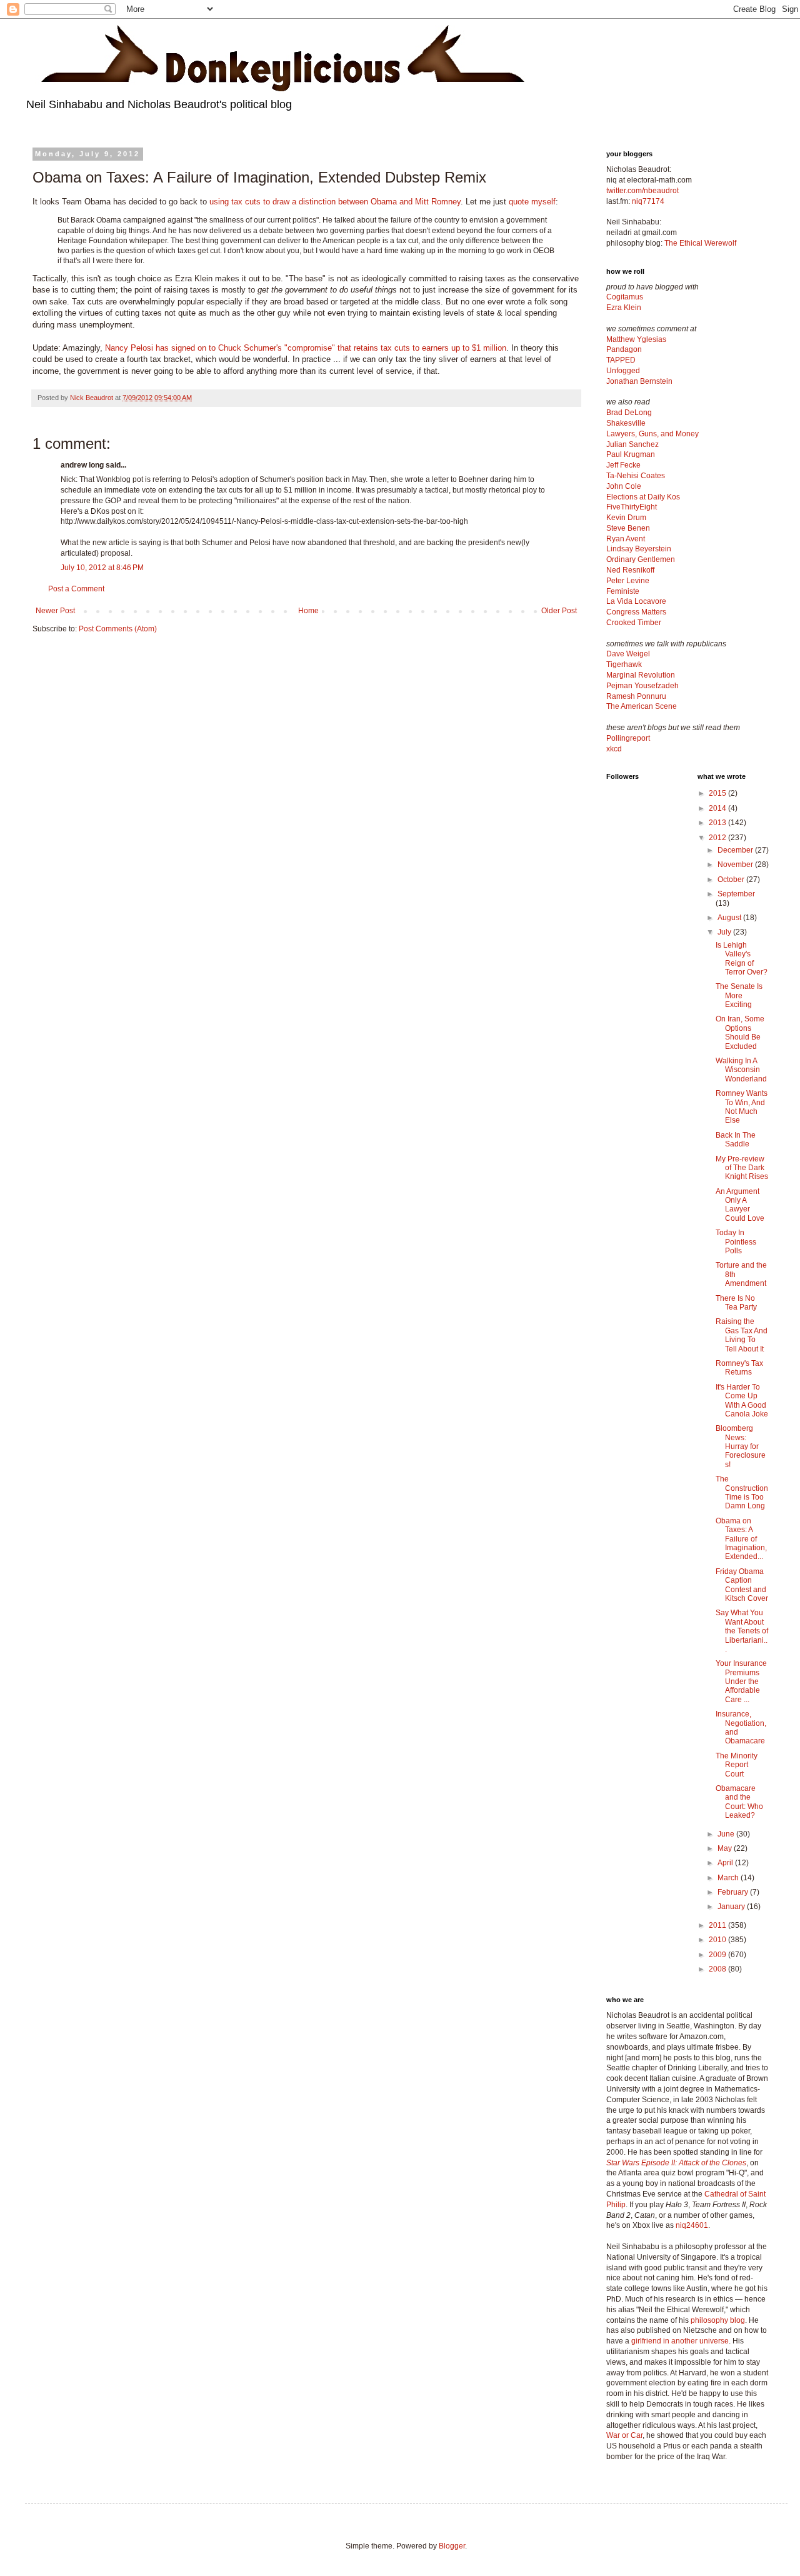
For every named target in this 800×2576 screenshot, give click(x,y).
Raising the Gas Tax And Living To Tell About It (742, 1335)
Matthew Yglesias (636, 339)
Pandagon (624, 349)
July (725, 932)
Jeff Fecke (623, 465)
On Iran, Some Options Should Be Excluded (740, 1032)
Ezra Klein (624, 308)
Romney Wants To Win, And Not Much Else (742, 1107)
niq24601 (692, 2225)
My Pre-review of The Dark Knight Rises (742, 1168)
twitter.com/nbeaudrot (642, 191)
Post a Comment (76, 589)
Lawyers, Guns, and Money (652, 434)
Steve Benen (628, 528)
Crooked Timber (634, 623)
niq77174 (648, 201)
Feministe (623, 591)
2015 (718, 793)
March (729, 1878)
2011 (718, 1925)
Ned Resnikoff (630, 570)
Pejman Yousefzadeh (642, 686)
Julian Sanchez (632, 444)
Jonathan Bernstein (639, 381)
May (726, 1848)
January (732, 1907)
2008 (718, 1969)
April (726, 1863)
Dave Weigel (628, 654)
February (734, 1892)
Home (308, 611)
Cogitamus (625, 297)
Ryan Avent (626, 539)
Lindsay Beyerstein (639, 549)
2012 (718, 838)
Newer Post (55, 611)
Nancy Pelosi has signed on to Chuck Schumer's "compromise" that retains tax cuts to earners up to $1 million (306, 348)
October (732, 880)
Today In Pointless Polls (736, 1242)
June (727, 1834)
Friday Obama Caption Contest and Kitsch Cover (742, 1585)
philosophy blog (718, 2320)
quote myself (532, 202)
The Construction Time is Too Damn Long (742, 1492)
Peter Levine (628, 581)
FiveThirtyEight (632, 507)
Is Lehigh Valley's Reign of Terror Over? (742, 959)
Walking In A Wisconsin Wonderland (741, 1070)
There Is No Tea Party (736, 1303)
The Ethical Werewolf (700, 243)
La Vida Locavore (636, 601)
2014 (718, 808)
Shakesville (626, 423)
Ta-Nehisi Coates (636, 476)
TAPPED (621, 360)
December (736, 850)
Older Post (559, 611)
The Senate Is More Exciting (739, 995)
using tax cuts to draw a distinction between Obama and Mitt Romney (335, 202)
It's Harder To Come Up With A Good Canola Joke (742, 1401)
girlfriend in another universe (680, 2341)
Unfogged (623, 371)
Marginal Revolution (641, 675)
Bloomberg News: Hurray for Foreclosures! (741, 1446)
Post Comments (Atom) (118, 629)
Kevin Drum (626, 518)
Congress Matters (636, 612)
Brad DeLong (629, 413)
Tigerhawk (624, 664)
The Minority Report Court (737, 1765)
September (736, 894)
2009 (718, 1955)
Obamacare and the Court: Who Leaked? (739, 1802)
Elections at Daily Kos (643, 497)
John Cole (624, 486)
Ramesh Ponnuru (636, 696)
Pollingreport (628, 738)
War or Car (624, 2435)
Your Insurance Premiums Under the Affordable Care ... (741, 1681)
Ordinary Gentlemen (641, 559)
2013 (718, 823)
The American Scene (642, 706)
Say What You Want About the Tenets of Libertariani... (742, 1631)
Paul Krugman (631, 454)
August (730, 918)
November (736, 865)
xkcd (614, 749)
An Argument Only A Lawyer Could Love (740, 1205)
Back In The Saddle (736, 1140)
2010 (718, 1940)
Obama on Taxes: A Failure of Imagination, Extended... (741, 1539)
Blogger (452, 2546)
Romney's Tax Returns (739, 1368)
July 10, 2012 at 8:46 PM (102, 568)
